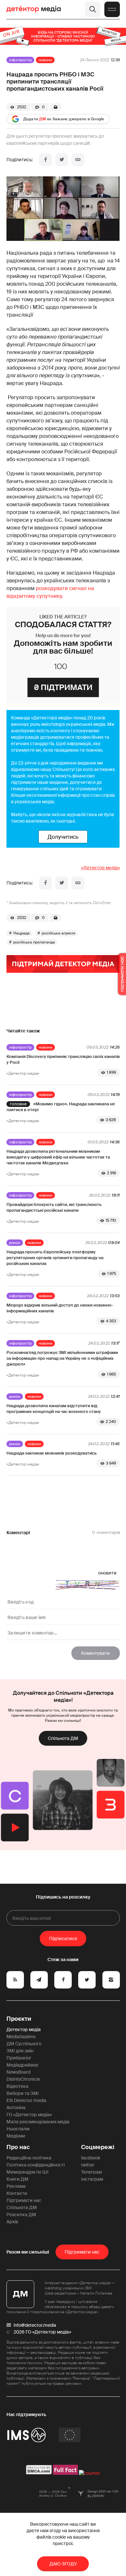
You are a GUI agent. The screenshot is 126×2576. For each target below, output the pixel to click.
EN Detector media (26, 2100)
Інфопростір (20, 60)
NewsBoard (18, 2072)
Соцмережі (98, 2147)
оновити (107, 1573)
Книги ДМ (17, 2179)
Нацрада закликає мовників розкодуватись (52, 1453)
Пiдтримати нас (82, 2252)
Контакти (17, 2193)
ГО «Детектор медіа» (29, 2115)
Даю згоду (63, 2564)
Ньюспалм (18, 2129)
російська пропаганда (34, 942)
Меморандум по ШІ (27, 2172)
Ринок (15, 1243)
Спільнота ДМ (63, 1738)
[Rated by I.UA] (89, 2473)
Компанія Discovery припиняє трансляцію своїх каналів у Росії (63, 1059)
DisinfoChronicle (23, 2079)
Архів (12, 2222)
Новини (45, 60)
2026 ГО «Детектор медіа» (42, 2332)
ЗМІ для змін (20, 2051)
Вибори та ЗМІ (23, 2093)
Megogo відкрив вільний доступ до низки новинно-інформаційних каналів (60, 1308)
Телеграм (91, 2172)
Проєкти (19, 2019)
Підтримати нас (24, 2200)
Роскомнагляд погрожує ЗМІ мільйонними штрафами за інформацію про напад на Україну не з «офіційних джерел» (62, 1358)
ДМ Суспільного (24, 2044)
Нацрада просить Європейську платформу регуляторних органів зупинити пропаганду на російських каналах (55, 1258)
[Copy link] (78, 160)
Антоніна (16, 2107)
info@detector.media (35, 2325)
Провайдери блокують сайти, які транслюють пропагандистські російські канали (54, 1207)
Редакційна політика (29, 2158)
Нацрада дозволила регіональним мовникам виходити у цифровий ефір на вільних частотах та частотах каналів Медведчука (58, 1157)
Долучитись (63, 837)
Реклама (16, 2186)
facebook (91, 2158)
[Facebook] (46, 160)
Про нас (18, 2147)
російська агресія (58, 933)
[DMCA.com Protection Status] (39, 2473)
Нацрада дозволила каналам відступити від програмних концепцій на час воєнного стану (54, 1409)
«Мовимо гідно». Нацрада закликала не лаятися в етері (61, 1107)
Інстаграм (92, 2179)
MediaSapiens (21, 2037)
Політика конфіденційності (36, 2165)
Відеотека (17, 2086)
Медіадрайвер (22, 2065)
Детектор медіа (24, 2029)
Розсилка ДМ (21, 2215)
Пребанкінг (19, 2058)
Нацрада (21, 933)
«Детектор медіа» (100, 868)
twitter (88, 2165)
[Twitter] (62, 160)
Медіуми (16, 2136)
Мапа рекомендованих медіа (38, 2122)
